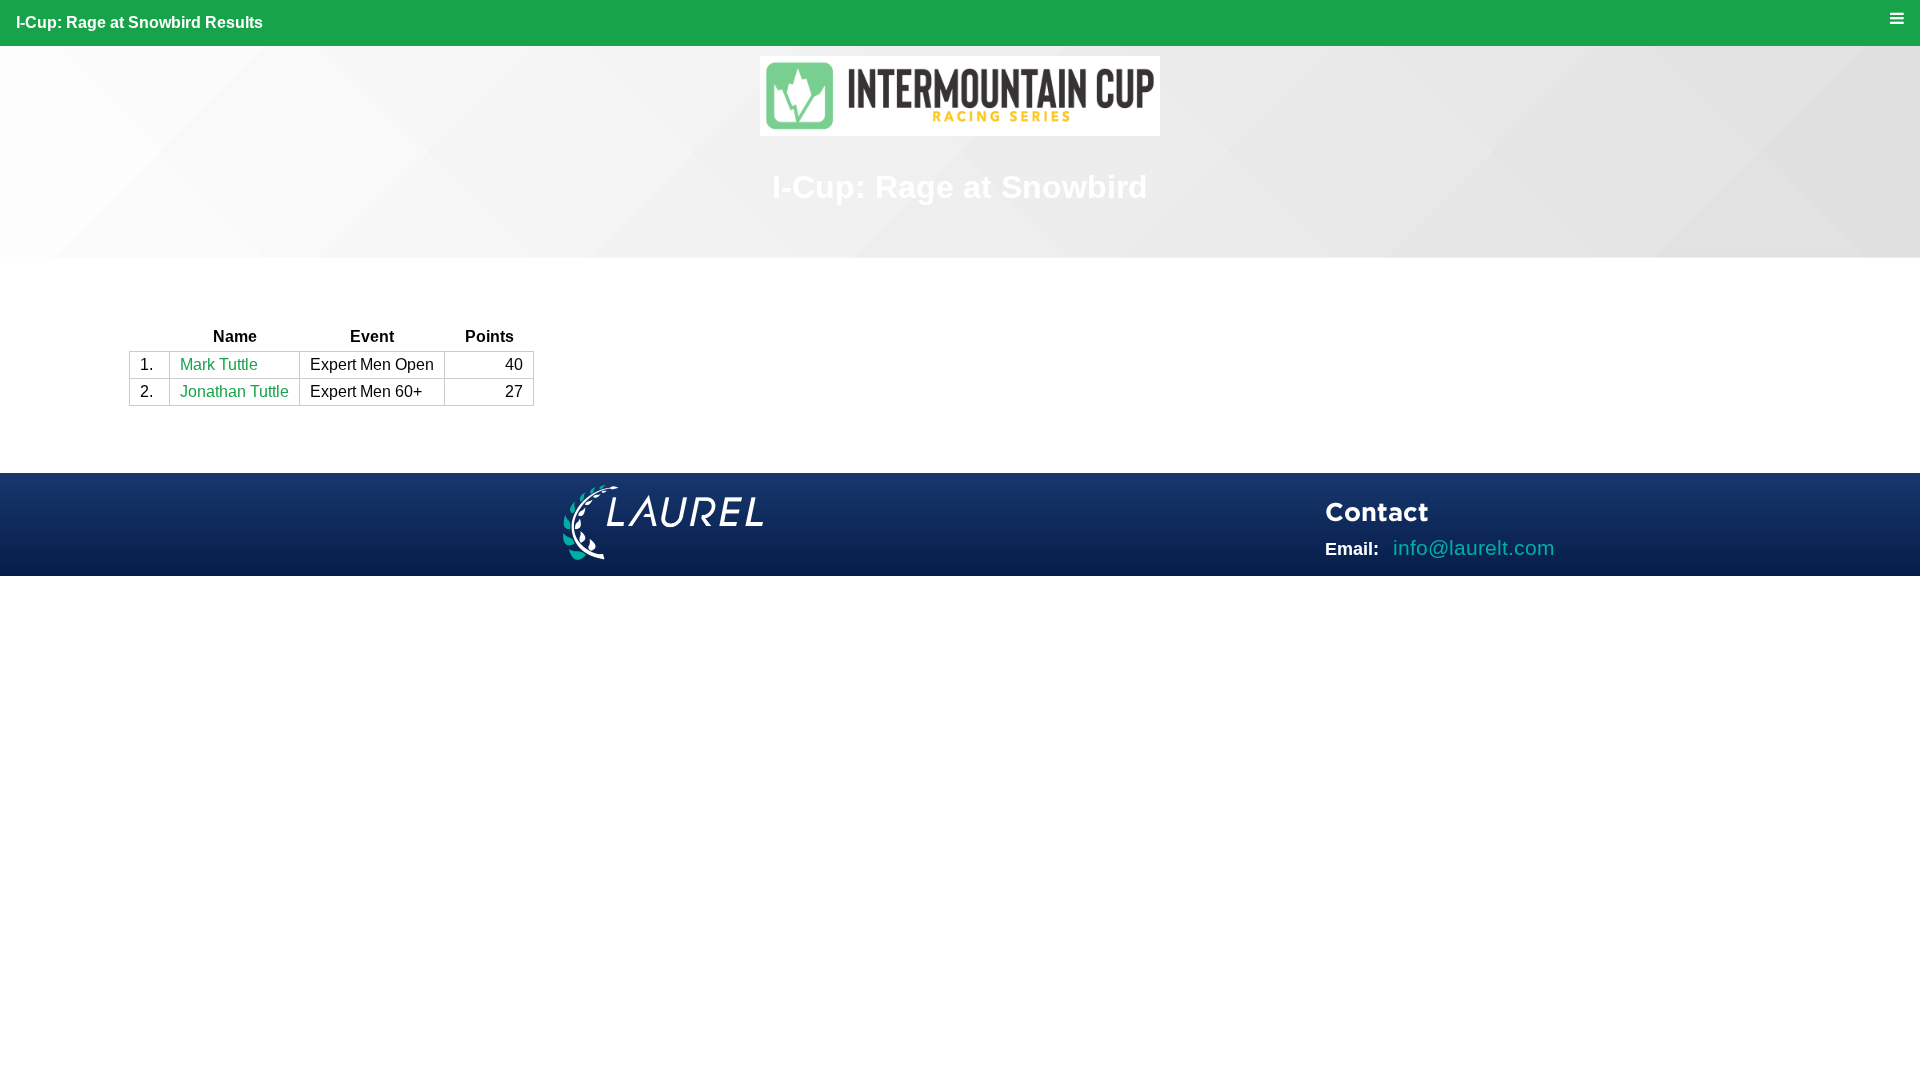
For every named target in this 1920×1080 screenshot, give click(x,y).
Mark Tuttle (219, 364)
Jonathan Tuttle (234, 391)
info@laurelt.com (1474, 547)
